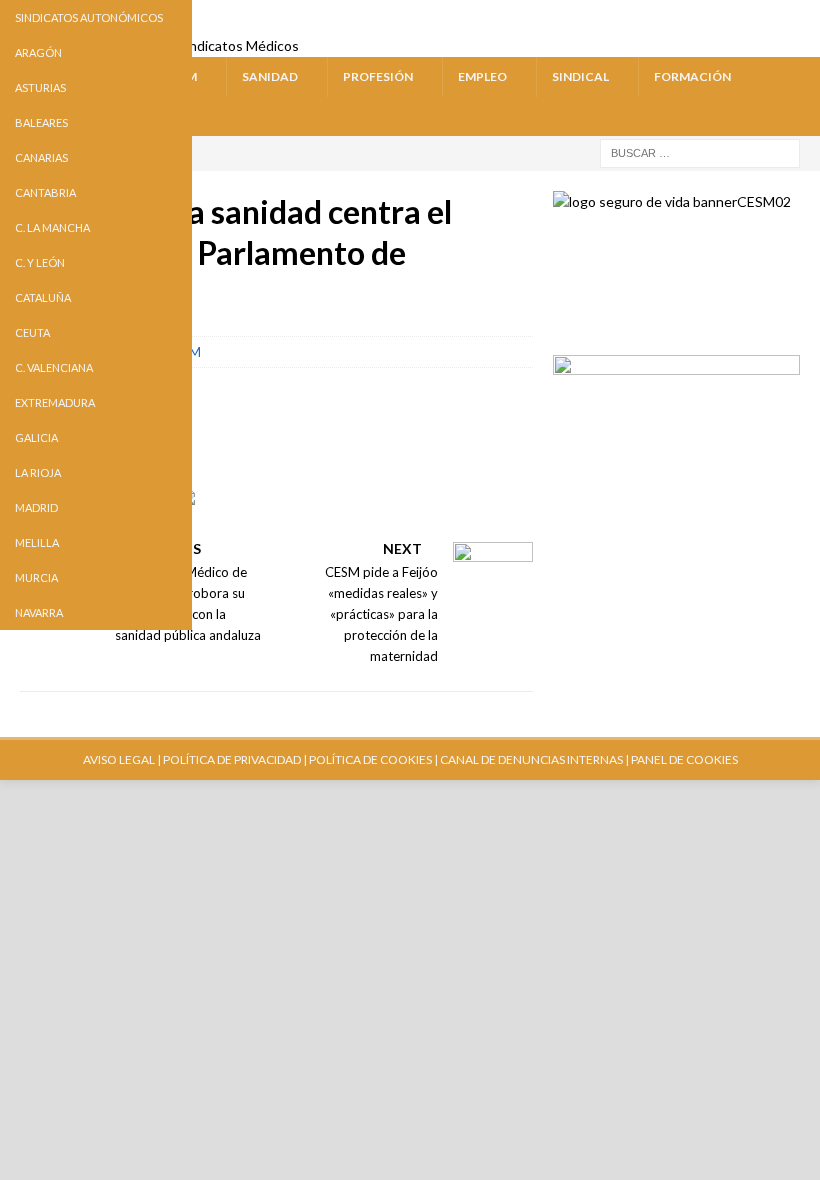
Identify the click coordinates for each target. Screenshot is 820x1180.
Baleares (41, 122)
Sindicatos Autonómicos (89, 17)
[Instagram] (764, 17)
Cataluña (43, 297)
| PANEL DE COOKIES (680, 759)
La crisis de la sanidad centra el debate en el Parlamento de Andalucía (236, 253)
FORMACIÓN (692, 76)
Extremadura (55, 402)
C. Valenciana (54, 367)
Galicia (36, 437)
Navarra (39, 612)
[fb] (726, 17)
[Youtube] (650, 17)
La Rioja (38, 472)
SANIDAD (270, 76)
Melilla (37, 542)
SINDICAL (580, 76)
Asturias (40, 87)
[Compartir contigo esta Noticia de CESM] (203, 513)
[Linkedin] (802, 17)
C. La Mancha (52, 227)
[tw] (688, 17)
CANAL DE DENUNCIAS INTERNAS (530, 759)
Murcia (36, 577)
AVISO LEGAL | (122, 759)
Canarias (41, 157)
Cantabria (45, 192)
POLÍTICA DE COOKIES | (373, 759)
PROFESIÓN (378, 76)
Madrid (36, 507)
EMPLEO (482, 76)
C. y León (40, 262)
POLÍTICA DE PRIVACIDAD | (235, 759)
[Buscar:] (700, 151)
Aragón (38, 52)
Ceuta (32, 332)
